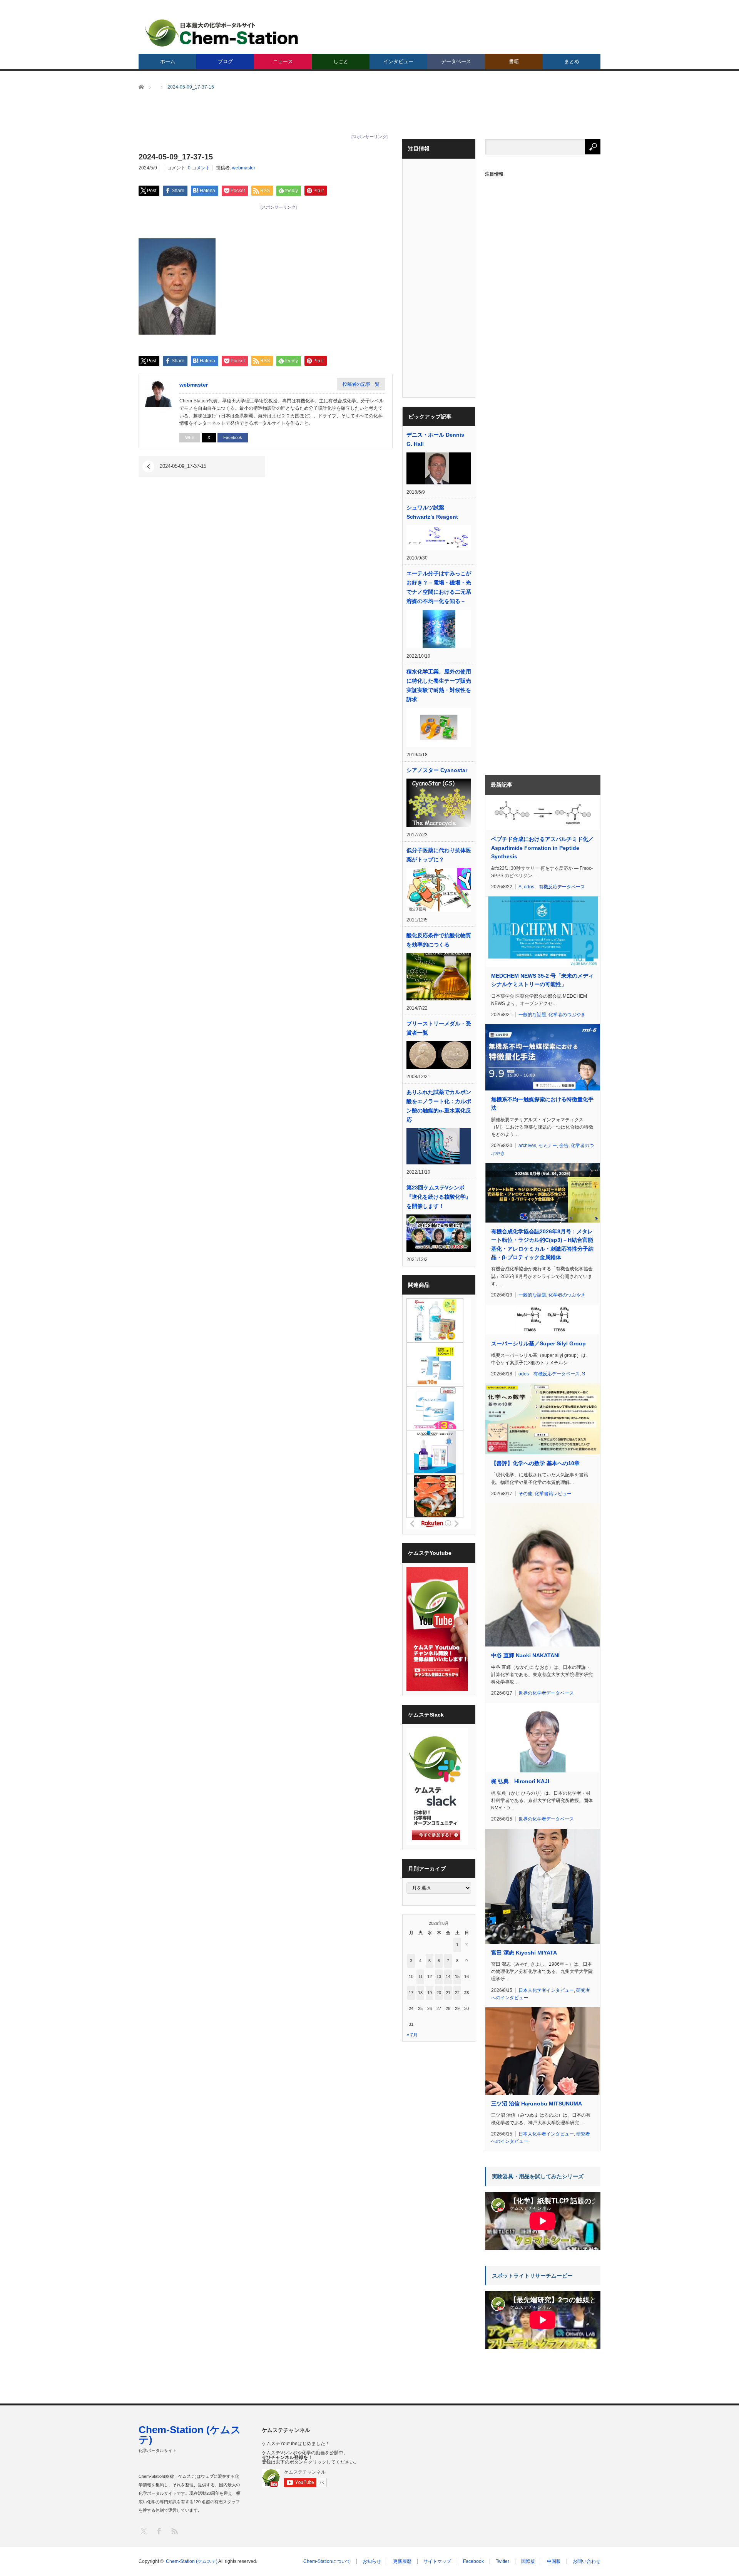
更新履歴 (402, 2561)
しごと (341, 61)
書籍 (514, 61)
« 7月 (412, 2035)
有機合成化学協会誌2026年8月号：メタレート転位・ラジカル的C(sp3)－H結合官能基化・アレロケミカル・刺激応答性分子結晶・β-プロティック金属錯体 (542, 1244)
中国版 (554, 2561)
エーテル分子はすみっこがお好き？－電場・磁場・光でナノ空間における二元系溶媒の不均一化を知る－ (439, 587)
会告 (564, 1146)
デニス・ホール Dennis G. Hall (435, 439)
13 (439, 1976)
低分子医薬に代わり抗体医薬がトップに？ (439, 855)
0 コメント (199, 168)
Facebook (233, 437)
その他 (525, 1494)
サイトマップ (437, 2561)
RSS (174, 2531)
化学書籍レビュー (553, 1494)
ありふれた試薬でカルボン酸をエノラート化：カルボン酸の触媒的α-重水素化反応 (439, 1106)
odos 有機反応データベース (554, 887)
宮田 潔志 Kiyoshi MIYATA (524, 1953)
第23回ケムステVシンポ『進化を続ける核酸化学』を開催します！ (439, 1197)
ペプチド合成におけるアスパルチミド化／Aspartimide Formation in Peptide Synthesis (542, 848)
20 (439, 1993)
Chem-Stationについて (327, 2561)
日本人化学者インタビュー (546, 1990)
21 (448, 1993)
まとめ (572, 61)
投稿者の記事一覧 (361, 384)
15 (457, 1976)
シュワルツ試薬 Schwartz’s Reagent (432, 512)
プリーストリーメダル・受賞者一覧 (439, 1028)
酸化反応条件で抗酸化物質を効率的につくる (439, 940)
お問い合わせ (587, 2561)
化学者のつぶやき (567, 1015)
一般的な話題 (532, 1015)
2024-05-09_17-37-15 (183, 466)
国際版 (528, 2561)
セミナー (548, 1146)
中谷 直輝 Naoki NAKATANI (525, 1655)
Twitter (502, 2561)
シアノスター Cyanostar (437, 770)
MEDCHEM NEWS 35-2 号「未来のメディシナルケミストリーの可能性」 (542, 980)
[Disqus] (266, 596)
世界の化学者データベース (546, 1693)
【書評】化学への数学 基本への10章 (535, 1463)
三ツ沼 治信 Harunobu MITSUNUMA (537, 2104)
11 (420, 1976)
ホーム (168, 61)
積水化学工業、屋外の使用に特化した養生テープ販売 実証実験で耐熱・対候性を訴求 (439, 685)
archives (527, 1146)
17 (411, 1993)
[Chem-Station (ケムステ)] (222, 33)
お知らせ (372, 2561)
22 (457, 1993)
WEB (190, 437)
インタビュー (398, 61)
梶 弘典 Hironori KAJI (520, 1781)
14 (448, 1976)
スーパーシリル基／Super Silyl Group (538, 1343)
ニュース (283, 61)
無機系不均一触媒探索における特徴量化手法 (542, 1104)
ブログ (225, 61)
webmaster (244, 168)
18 (420, 1993)
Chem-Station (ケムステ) (190, 2435)
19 (430, 1993)
